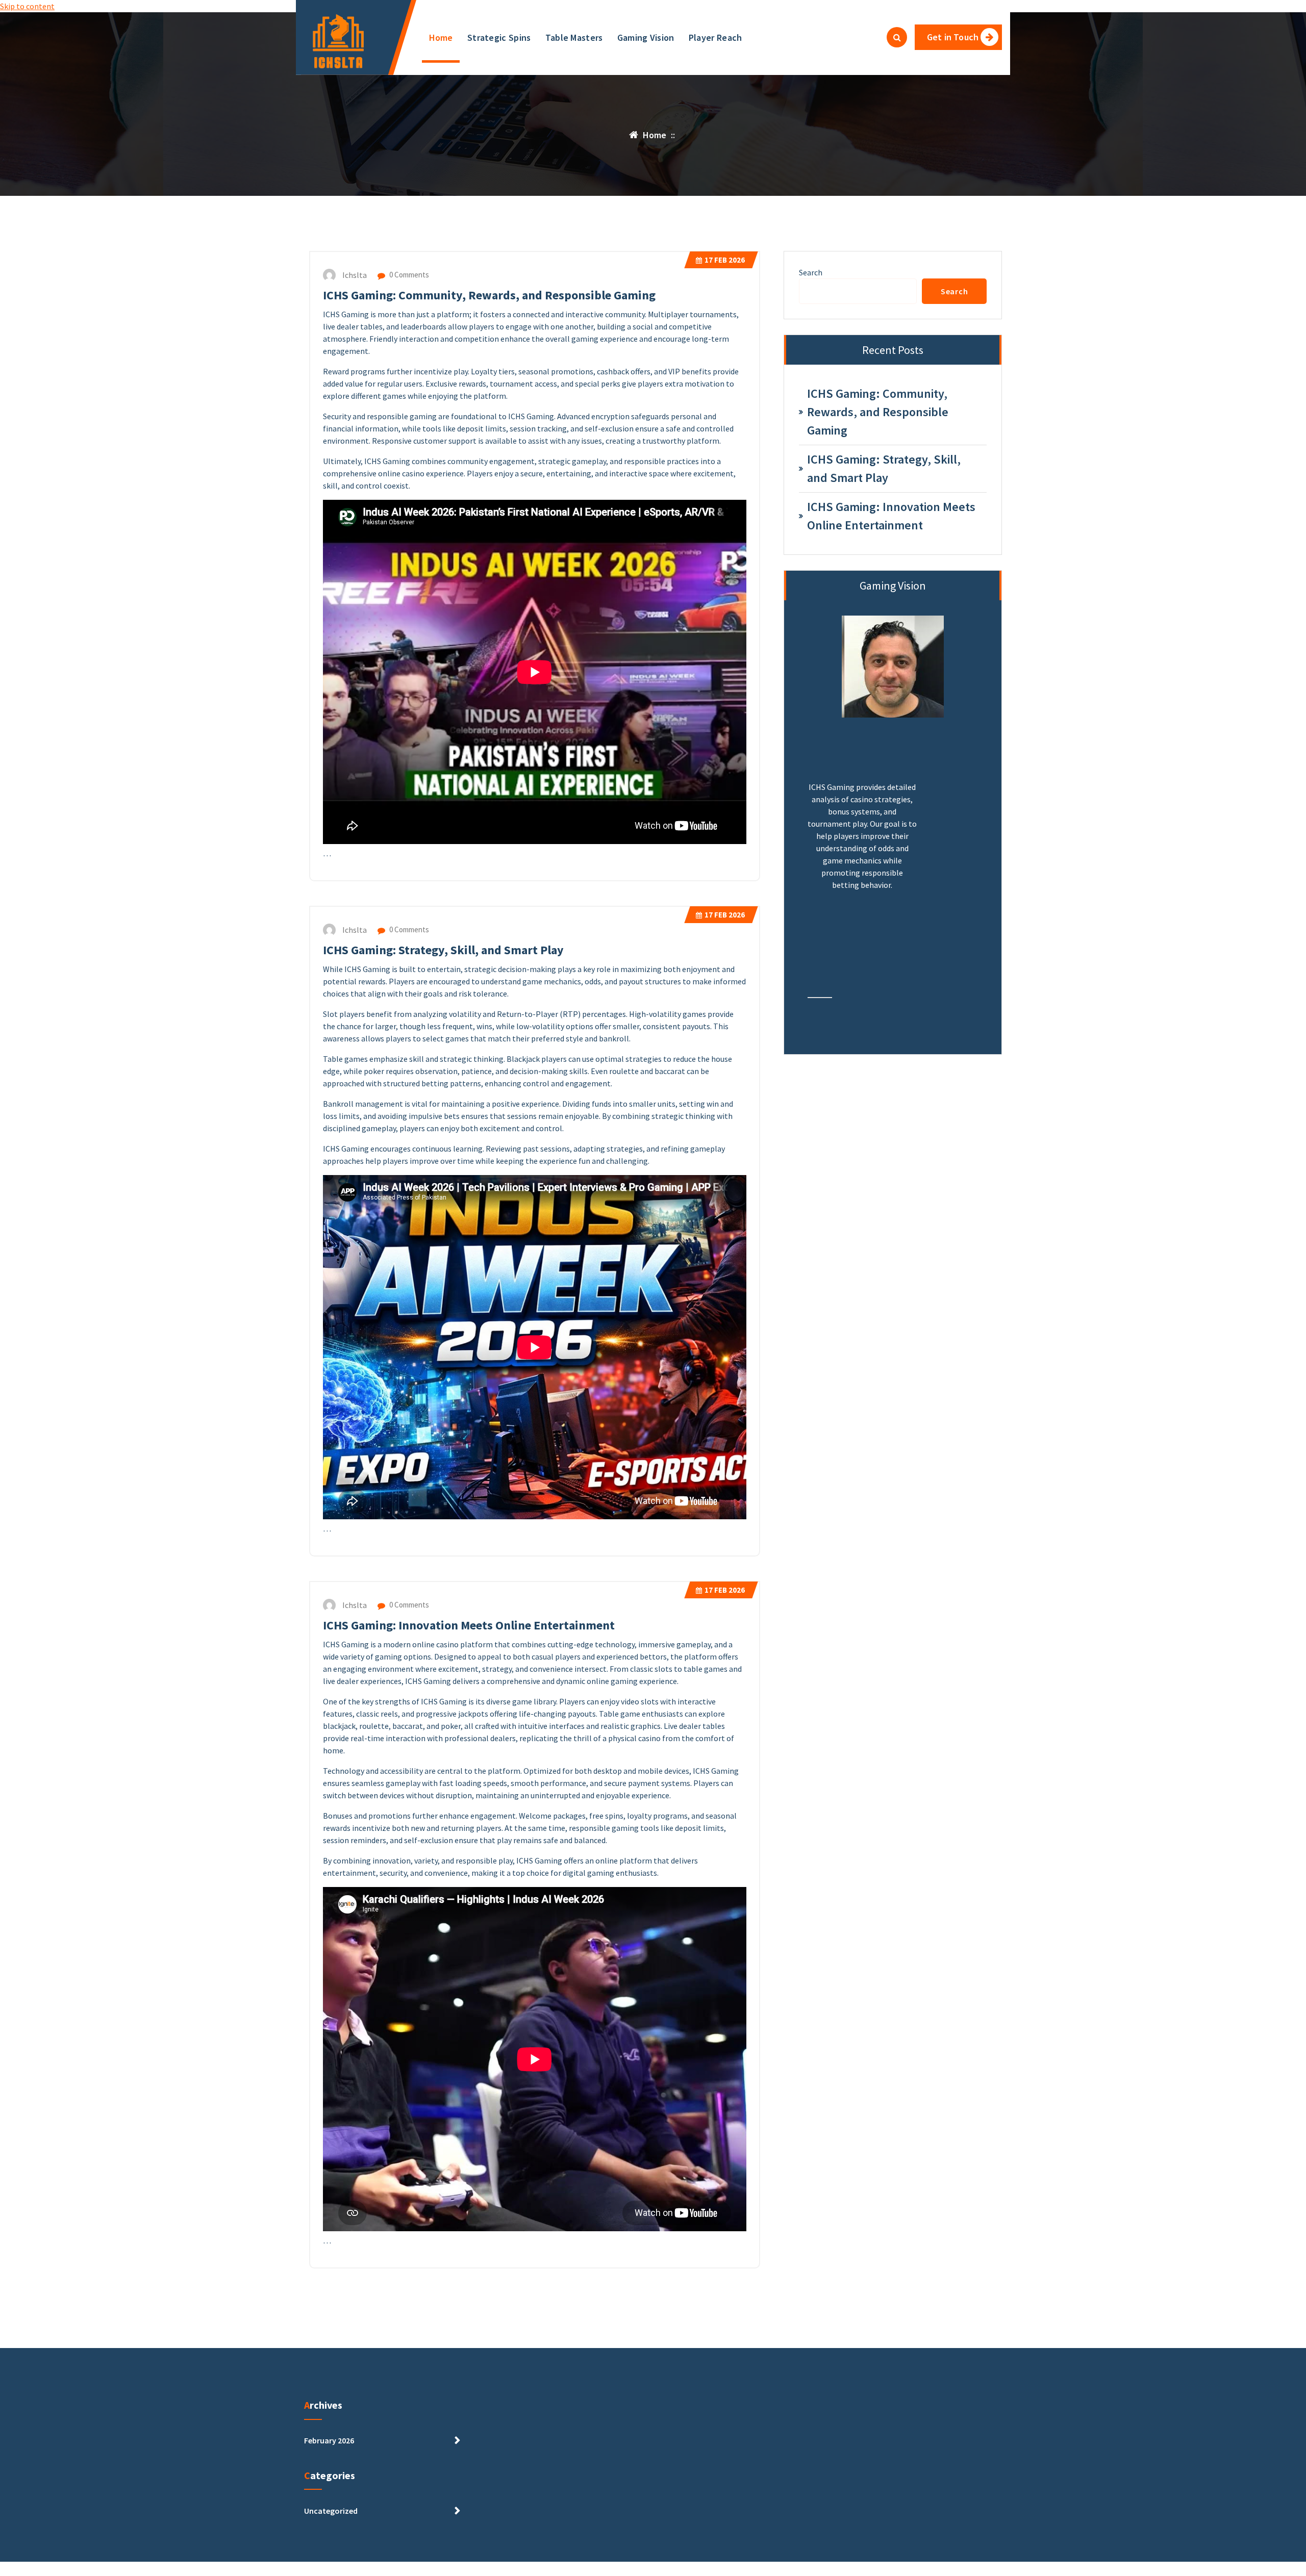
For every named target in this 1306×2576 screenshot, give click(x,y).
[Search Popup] (897, 37)
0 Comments (408, 275)
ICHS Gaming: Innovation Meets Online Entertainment (469, 1625)
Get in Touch (953, 37)
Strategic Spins (499, 37)
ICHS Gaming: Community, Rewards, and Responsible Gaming (489, 295)
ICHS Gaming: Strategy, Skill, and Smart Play (443, 950)
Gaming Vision (646, 37)
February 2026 (329, 2440)
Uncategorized (331, 2511)
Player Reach (715, 37)
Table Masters (574, 37)
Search (811, 272)
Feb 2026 (725, 260)
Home (441, 37)
